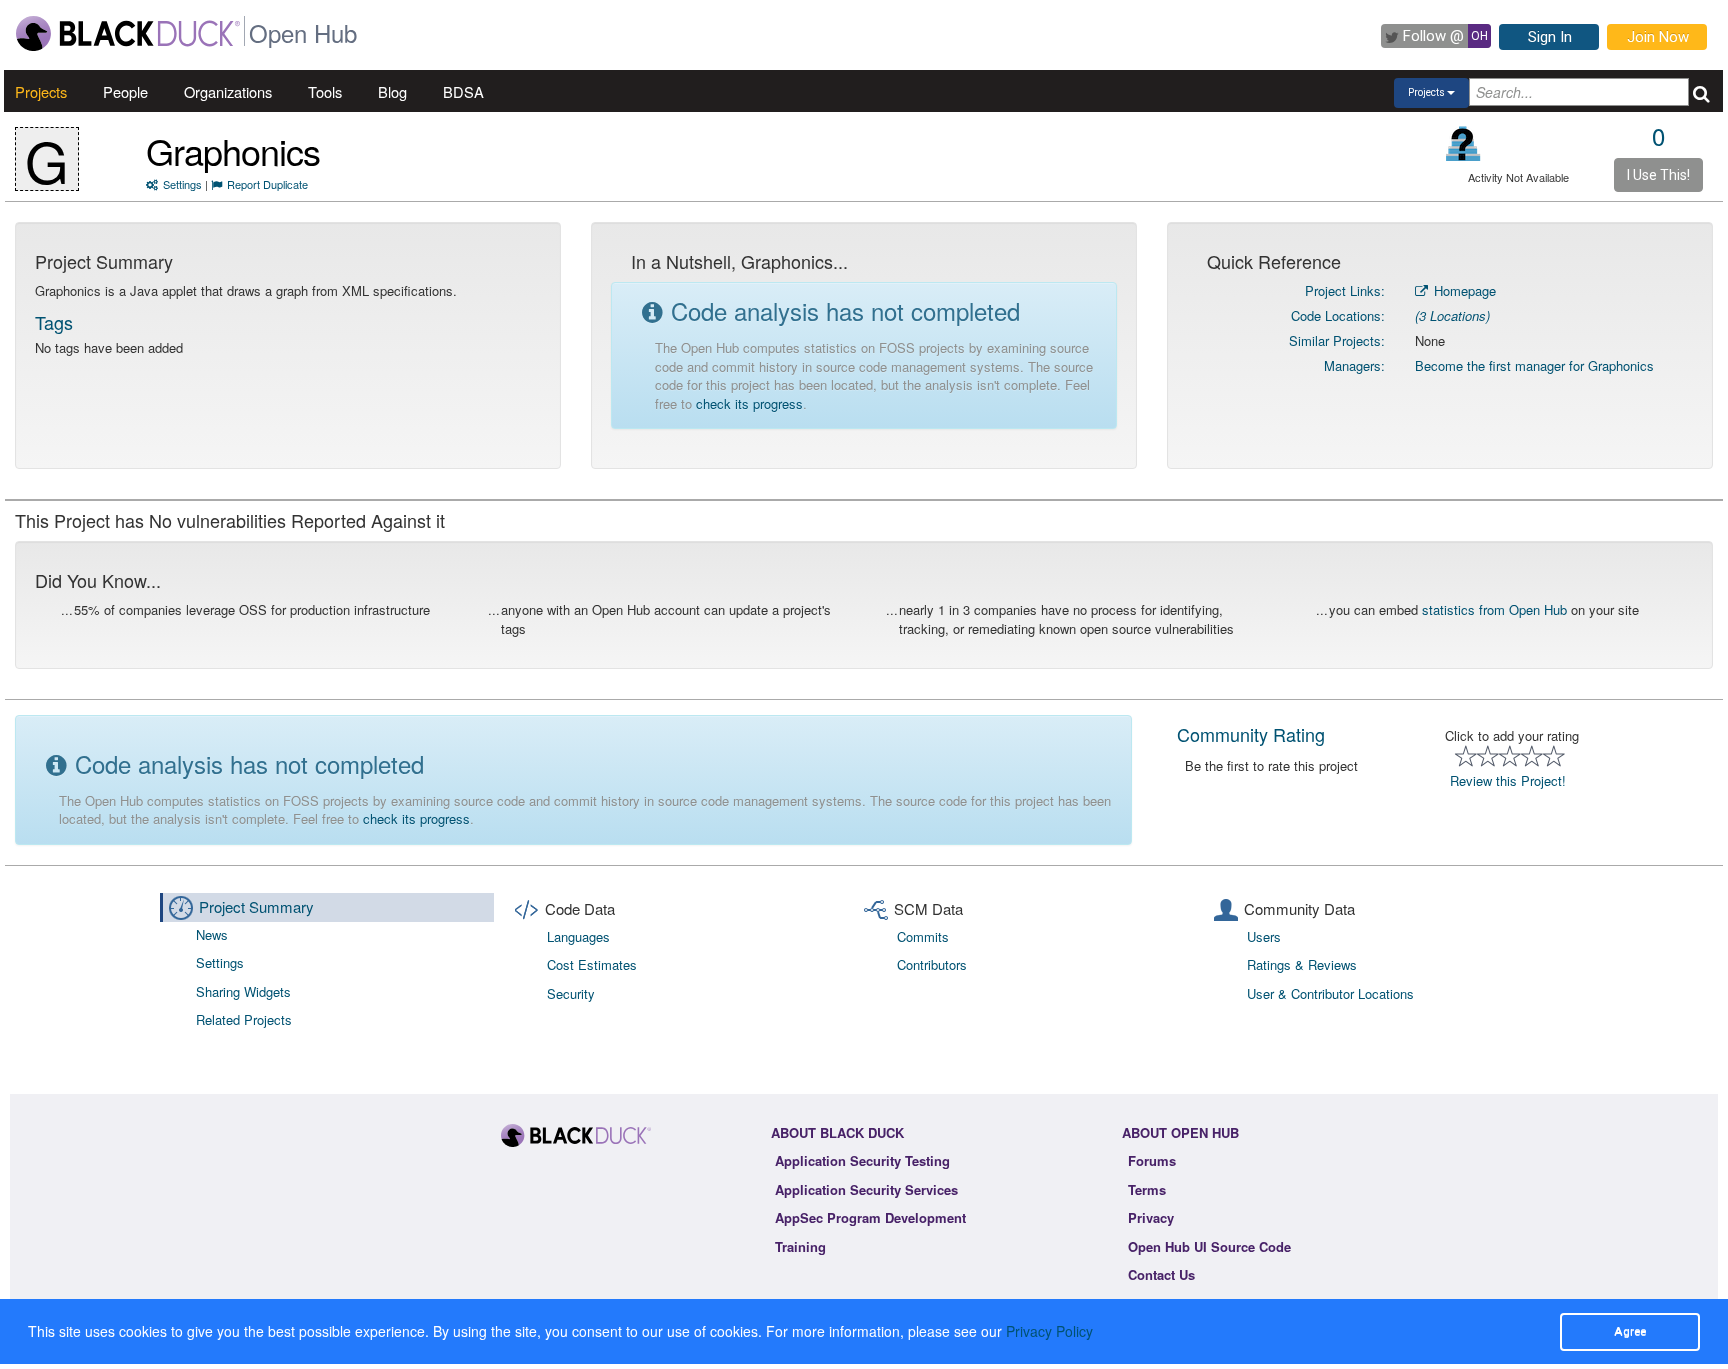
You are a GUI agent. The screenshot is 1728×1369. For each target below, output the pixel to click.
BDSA (463, 91)
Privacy (1151, 1217)
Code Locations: (1338, 315)
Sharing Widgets (243, 991)
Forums (1152, 1160)
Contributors (932, 964)
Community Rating (1251, 734)
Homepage (1463, 290)
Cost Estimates (592, 964)
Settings (182, 184)
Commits (923, 936)
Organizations (228, 91)
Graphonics (233, 150)
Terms (1147, 1189)
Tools (325, 91)
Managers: (1354, 365)
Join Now (1658, 37)
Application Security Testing (862, 1160)
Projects (41, 91)
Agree (1630, 1331)
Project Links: (1345, 290)
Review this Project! (1508, 780)
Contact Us (1161, 1274)
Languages (578, 936)
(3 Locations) (1452, 315)
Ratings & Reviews (1302, 964)
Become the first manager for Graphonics (1534, 365)
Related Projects (244, 1019)
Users (1264, 936)
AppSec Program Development (870, 1217)
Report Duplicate (267, 184)
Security (571, 993)
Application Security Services (866, 1189)
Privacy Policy (1049, 1331)
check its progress (749, 403)
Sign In (1550, 37)
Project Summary (256, 906)
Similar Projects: (1337, 340)
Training (800, 1246)
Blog (392, 91)
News (212, 934)
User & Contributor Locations (1330, 993)
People (125, 91)
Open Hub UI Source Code (1209, 1246)
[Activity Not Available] (1463, 143)
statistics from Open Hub (1494, 609)
